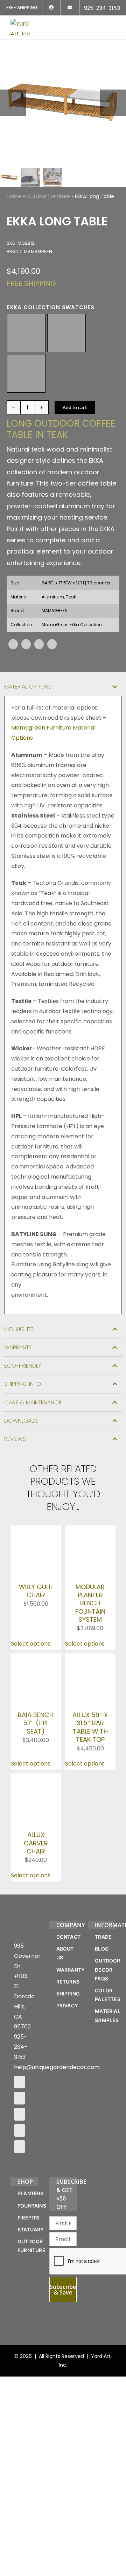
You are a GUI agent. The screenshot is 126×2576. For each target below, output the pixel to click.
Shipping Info (23, 1384)
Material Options (28, 687)
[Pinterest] (39, 644)
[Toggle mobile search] (100, 23)
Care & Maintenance (33, 1402)
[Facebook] (13, 644)
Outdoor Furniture (48, 196)
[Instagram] (20, 2162)
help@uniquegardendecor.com (57, 2131)
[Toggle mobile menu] (113, 23)
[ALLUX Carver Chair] (36, 1809)
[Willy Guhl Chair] (36, 1530)
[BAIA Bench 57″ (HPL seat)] (36, 1659)
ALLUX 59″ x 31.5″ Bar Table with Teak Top (90, 1758)
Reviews (15, 1439)
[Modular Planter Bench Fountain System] (90, 1530)
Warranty (18, 1347)
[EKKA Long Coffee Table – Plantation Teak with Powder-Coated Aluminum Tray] (63, 103)
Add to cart (75, 407)
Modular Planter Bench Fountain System (90, 1603)
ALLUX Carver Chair (36, 1875)
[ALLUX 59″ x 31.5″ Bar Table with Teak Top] (90, 1659)
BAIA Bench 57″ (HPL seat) (36, 1724)
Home (14, 196)
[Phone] (20, 2211)
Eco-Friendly (23, 1366)
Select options (31, 1644)
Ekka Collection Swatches (51, 307)
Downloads (21, 1421)
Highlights (19, 1329)
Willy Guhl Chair (36, 1581)
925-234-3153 (21, 2111)
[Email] (52, 644)
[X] (26, 644)
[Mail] (20, 2195)
